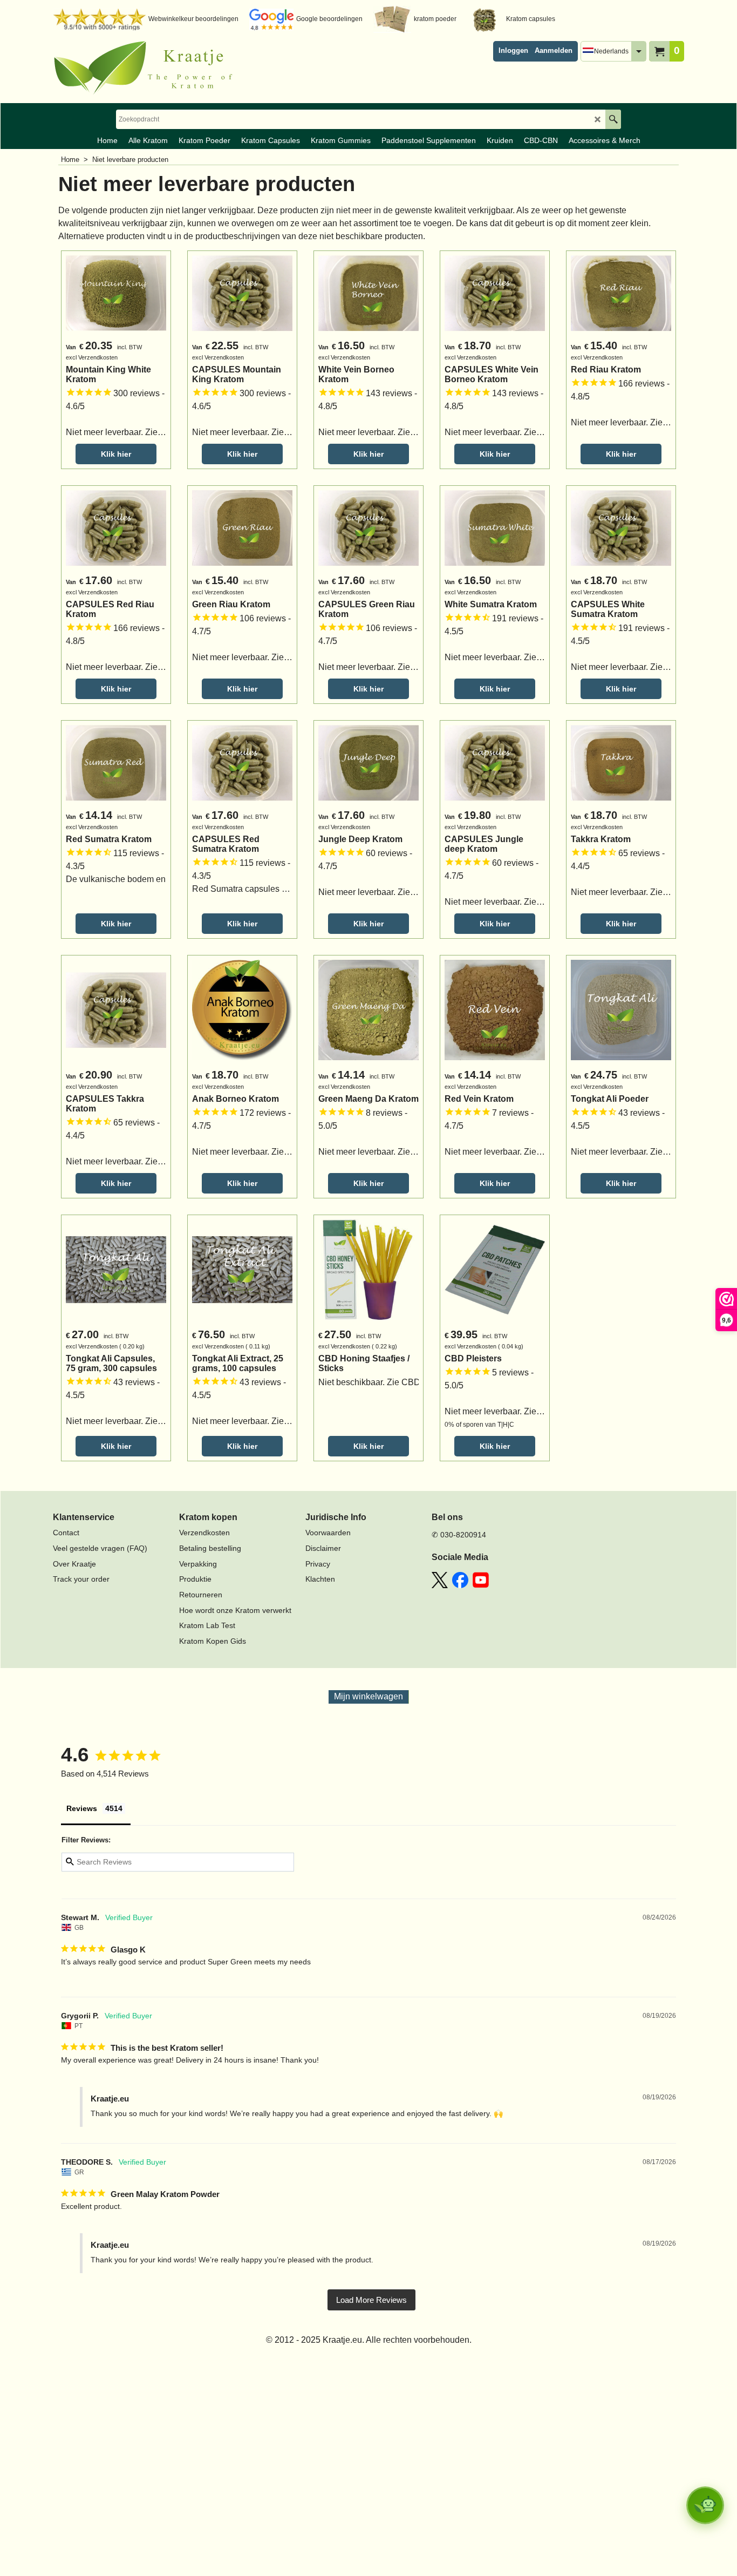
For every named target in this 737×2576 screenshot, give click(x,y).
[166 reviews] (621, 396)
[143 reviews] (368, 406)
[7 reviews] (495, 1126)
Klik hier (116, 454)
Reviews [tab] (82, 1808)
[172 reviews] (242, 1126)
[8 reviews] (368, 1126)
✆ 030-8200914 (459, 1535)
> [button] (371, 2300)
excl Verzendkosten (92, 357)
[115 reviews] (116, 866)
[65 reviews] (621, 866)
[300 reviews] (116, 406)
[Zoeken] (613, 119)
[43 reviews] (621, 1126)
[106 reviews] (242, 631)
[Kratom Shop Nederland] (147, 68)
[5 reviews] (495, 1385)
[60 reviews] (368, 866)
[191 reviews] (495, 631)
